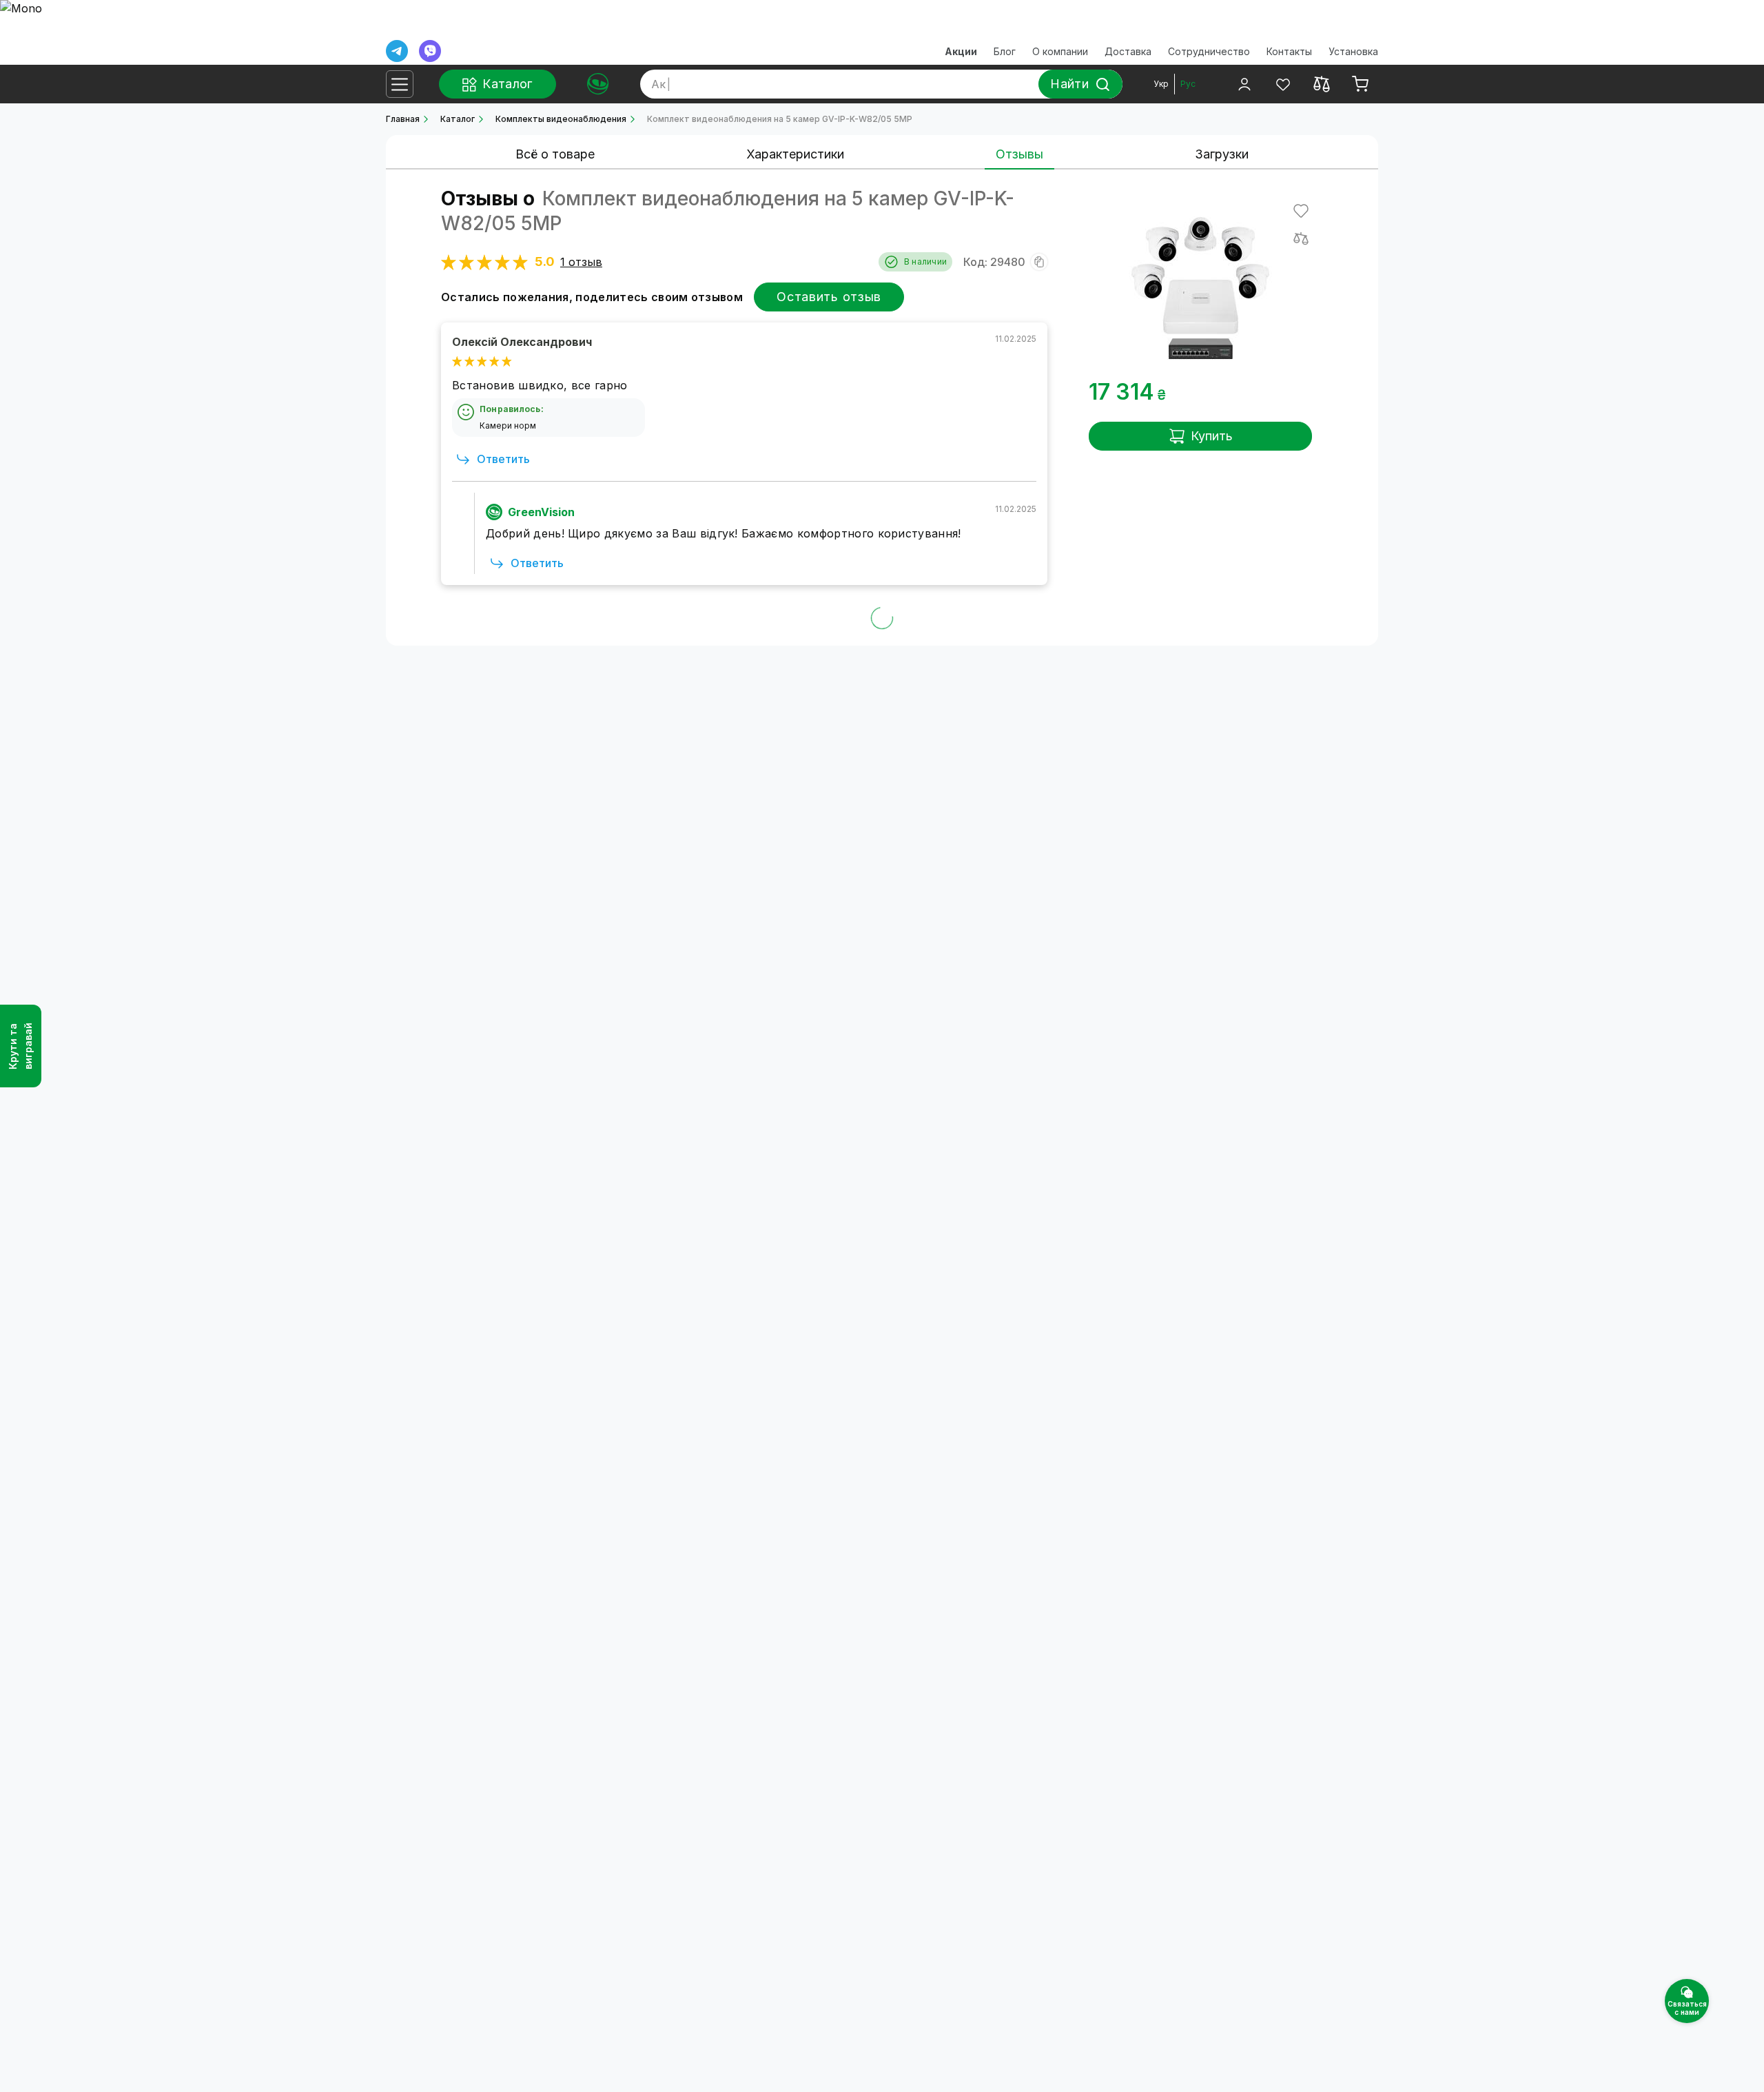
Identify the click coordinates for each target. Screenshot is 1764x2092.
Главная (403, 119)
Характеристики (795, 154)
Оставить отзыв (829, 297)
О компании (1060, 51)
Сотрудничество (1209, 51)
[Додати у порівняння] (1301, 238)
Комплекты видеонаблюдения (561, 119)
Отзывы (1019, 154)
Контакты (1289, 51)
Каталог (458, 119)
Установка (1353, 51)
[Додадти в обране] (1301, 211)
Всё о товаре (555, 154)
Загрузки (1222, 154)
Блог (1005, 51)
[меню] (400, 84)
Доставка (1128, 51)
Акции (961, 51)
